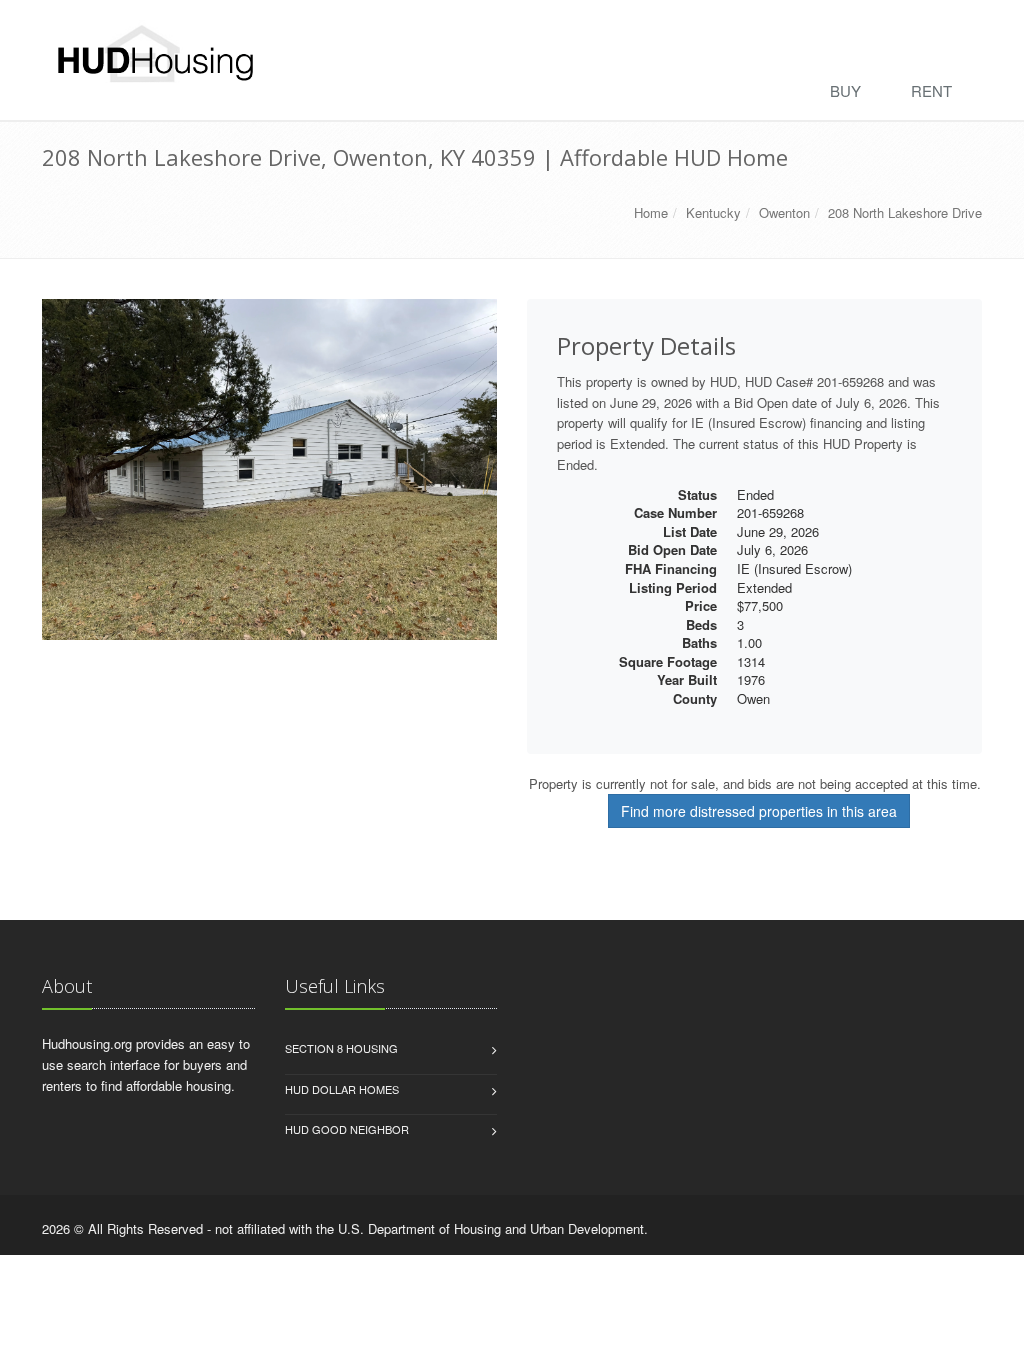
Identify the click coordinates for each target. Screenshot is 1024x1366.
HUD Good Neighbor (347, 1129)
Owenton (784, 212)
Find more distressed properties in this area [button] (759, 811)
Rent (931, 90)
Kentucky (713, 212)
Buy (845, 90)
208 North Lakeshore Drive (905, 212)
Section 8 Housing (341, 1048)
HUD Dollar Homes (342, 1089)
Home (651, 212)
